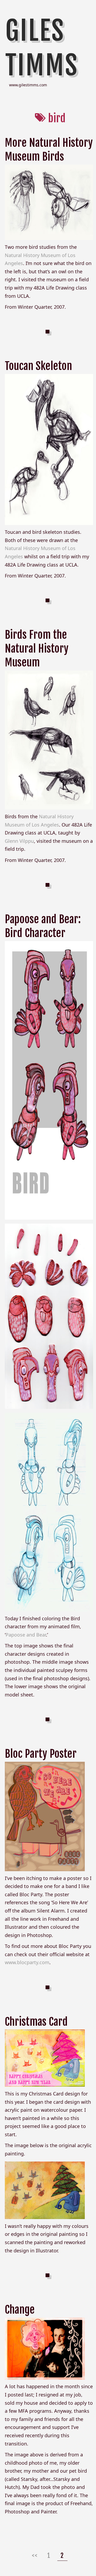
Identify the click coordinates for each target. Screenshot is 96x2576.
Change (20, 2310)
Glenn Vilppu (19, 841)
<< (35, 2555)
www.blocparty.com (27, 1962)
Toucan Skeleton (38, 366)
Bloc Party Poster (41, 1754)
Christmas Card (36, 2022)
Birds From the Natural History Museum (37, 649)
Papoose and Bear (26, 1635)
